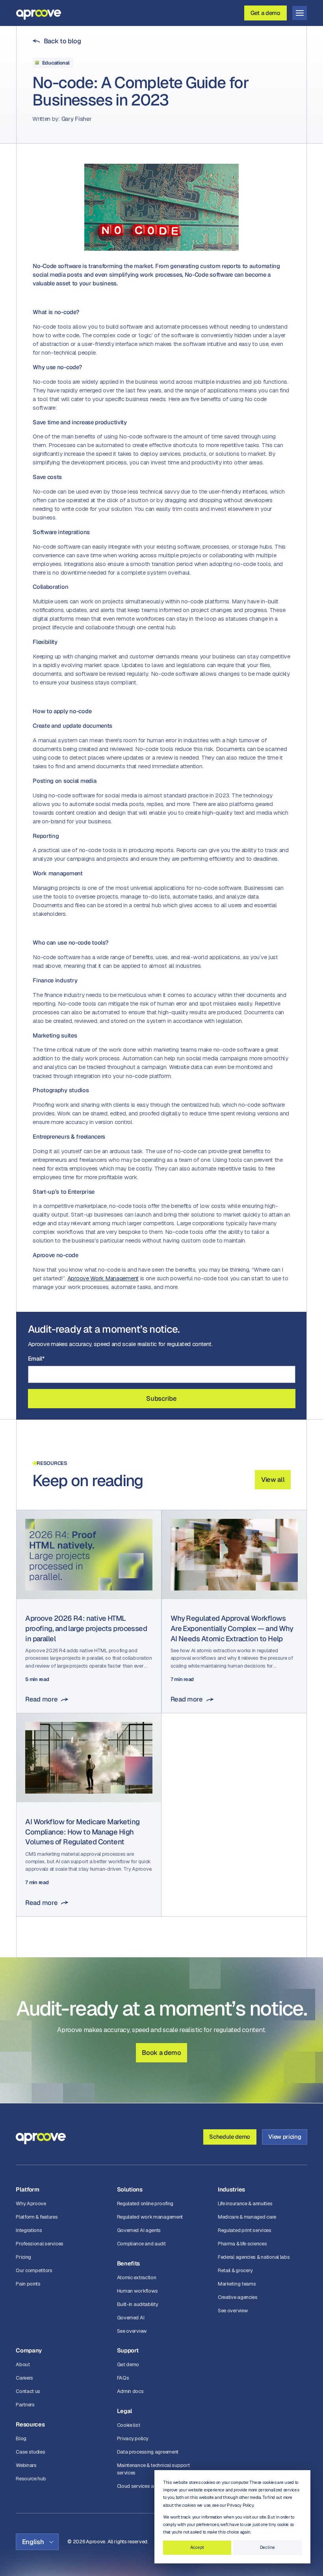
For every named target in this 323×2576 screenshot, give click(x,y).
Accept (197, 2547)
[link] (57, 41)
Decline (267, 2547)
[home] (39, 13)
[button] (300, 13)
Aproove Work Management (103, 1278)
